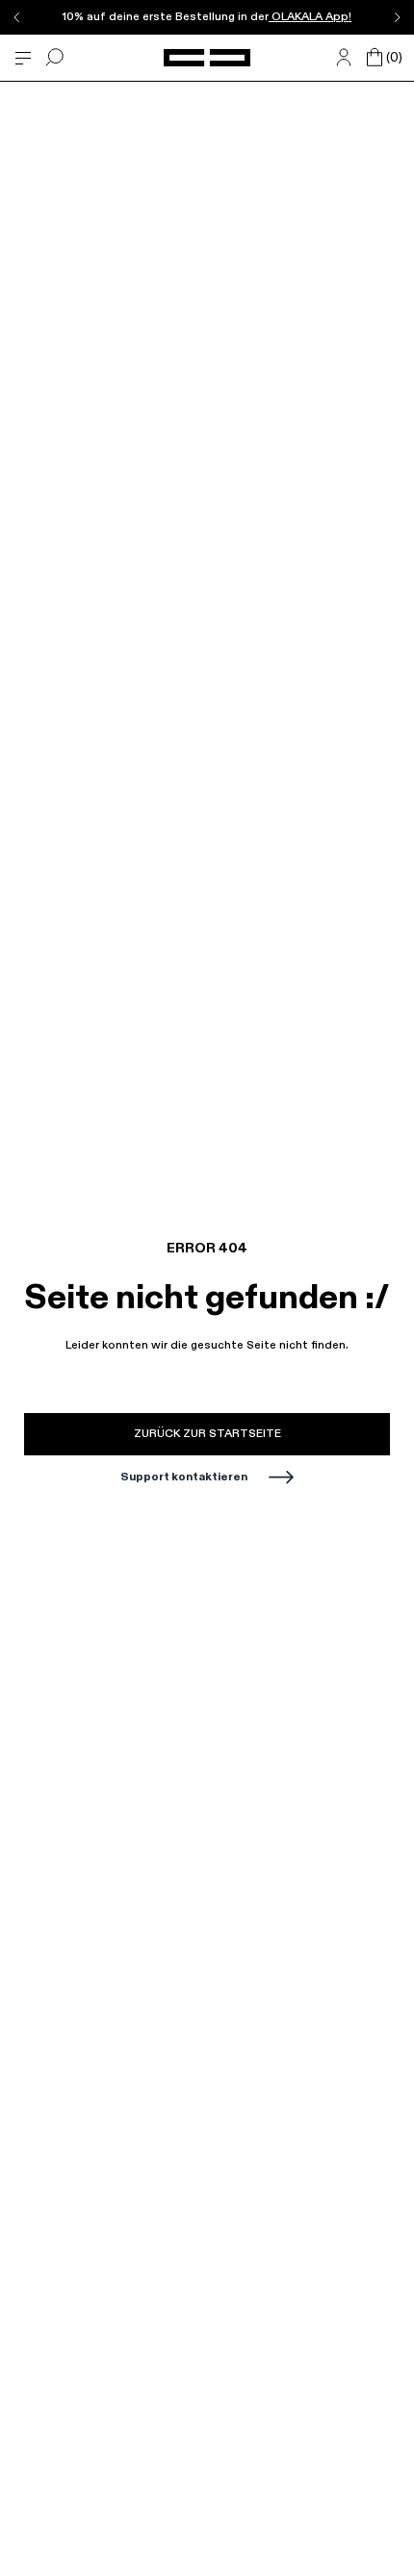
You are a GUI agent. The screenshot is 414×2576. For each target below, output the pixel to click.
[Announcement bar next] (397, 17)
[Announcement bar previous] (17, 17)
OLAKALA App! (310, 17)
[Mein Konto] (344, 58)
